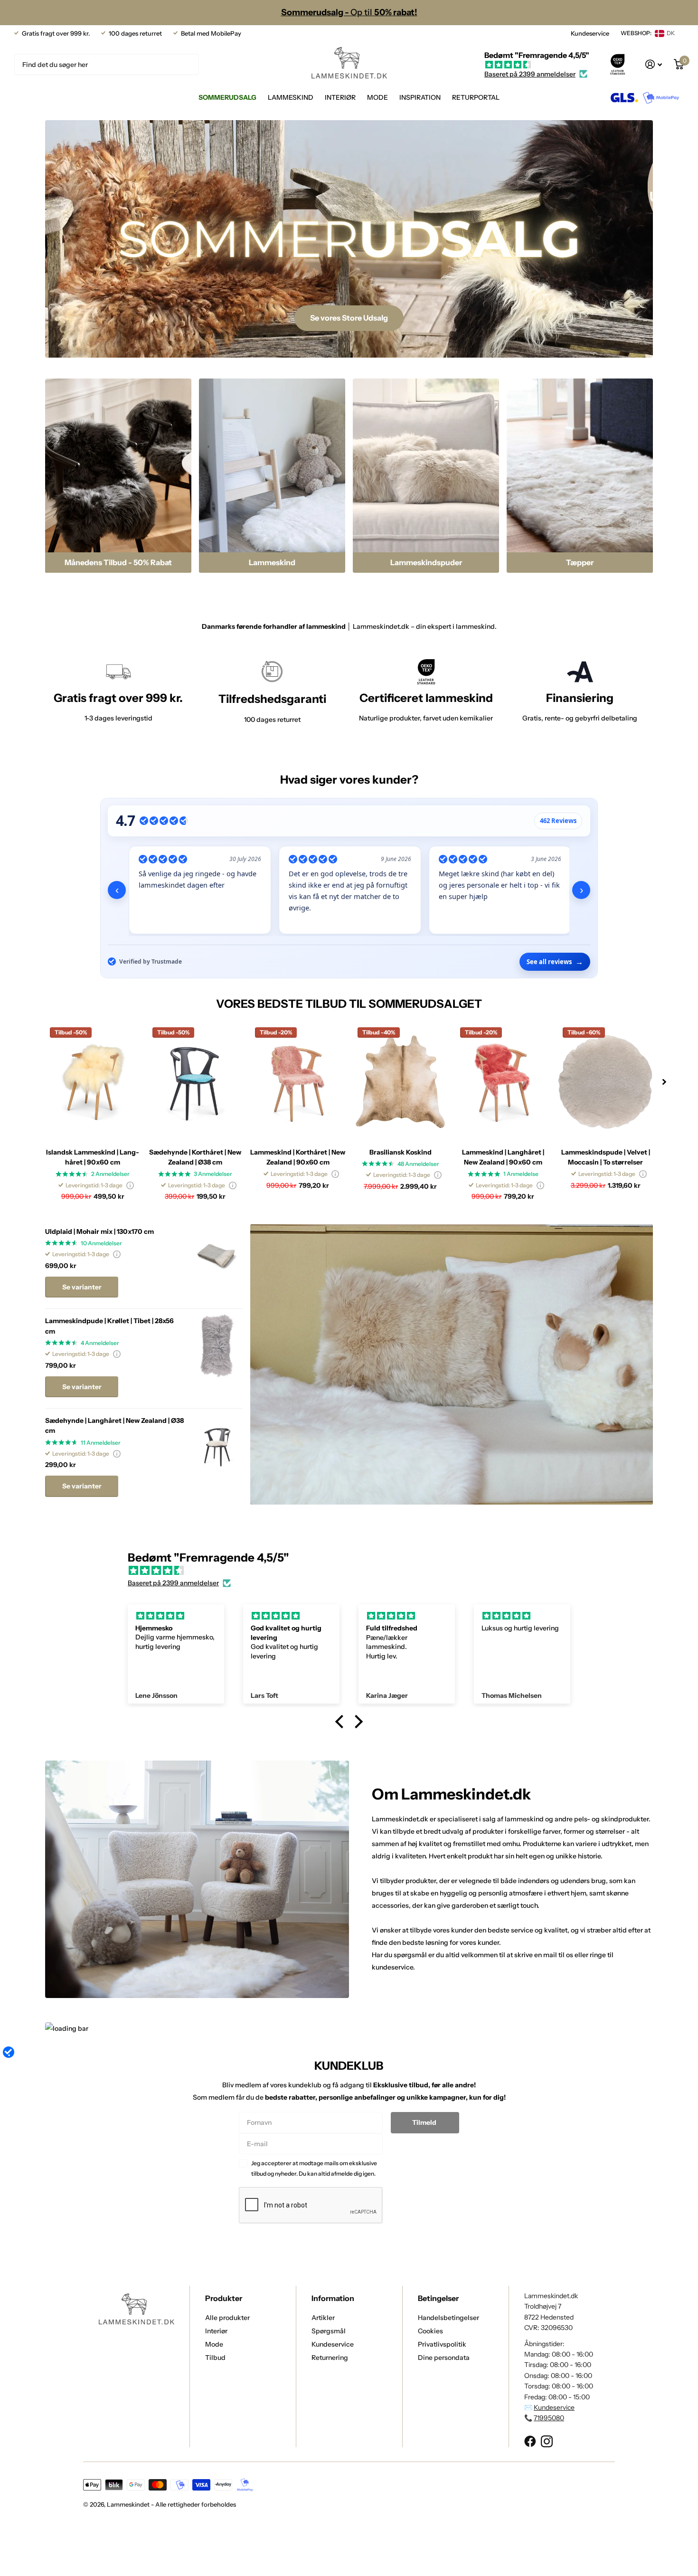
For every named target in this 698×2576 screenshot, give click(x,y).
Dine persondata (444, 2358)
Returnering (330, 2358)
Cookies (430, 2331)
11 (101, 1443)
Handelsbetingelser (448, 2318)
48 (418, 1164)
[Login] (654, 64)
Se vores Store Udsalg (349, 318)
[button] (664, 1082)
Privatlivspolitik (442, 2344)
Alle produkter (227, 2318)
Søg (185, 64)
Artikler (323, 2318)
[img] (537, 65)
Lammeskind (291, 97)
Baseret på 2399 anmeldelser (530, 74)
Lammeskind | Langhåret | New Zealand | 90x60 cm (503, 1157)
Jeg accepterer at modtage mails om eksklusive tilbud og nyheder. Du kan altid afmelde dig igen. (314, 2168)
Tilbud (215, 2358)
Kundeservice (590, 33)
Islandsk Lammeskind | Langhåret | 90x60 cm (93, 1157)
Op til (349, 12)
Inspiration (420, 97)
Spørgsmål (329, 2331)
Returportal (476, 97)
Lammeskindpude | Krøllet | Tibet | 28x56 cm (109, 1326)
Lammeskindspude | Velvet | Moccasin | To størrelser (606, 1157)
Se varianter (82, 1287)
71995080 (549, 2418)
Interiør (340, 97)
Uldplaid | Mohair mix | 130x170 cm (99, 1231)
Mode (377, 97)
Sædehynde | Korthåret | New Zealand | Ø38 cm (195, 1157)
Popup (130, 1185)
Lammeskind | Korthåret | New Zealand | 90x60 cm (298, 1157)
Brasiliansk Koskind (401, 1152)
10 (101, 1243)
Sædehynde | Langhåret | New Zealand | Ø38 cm (114, 1425)
